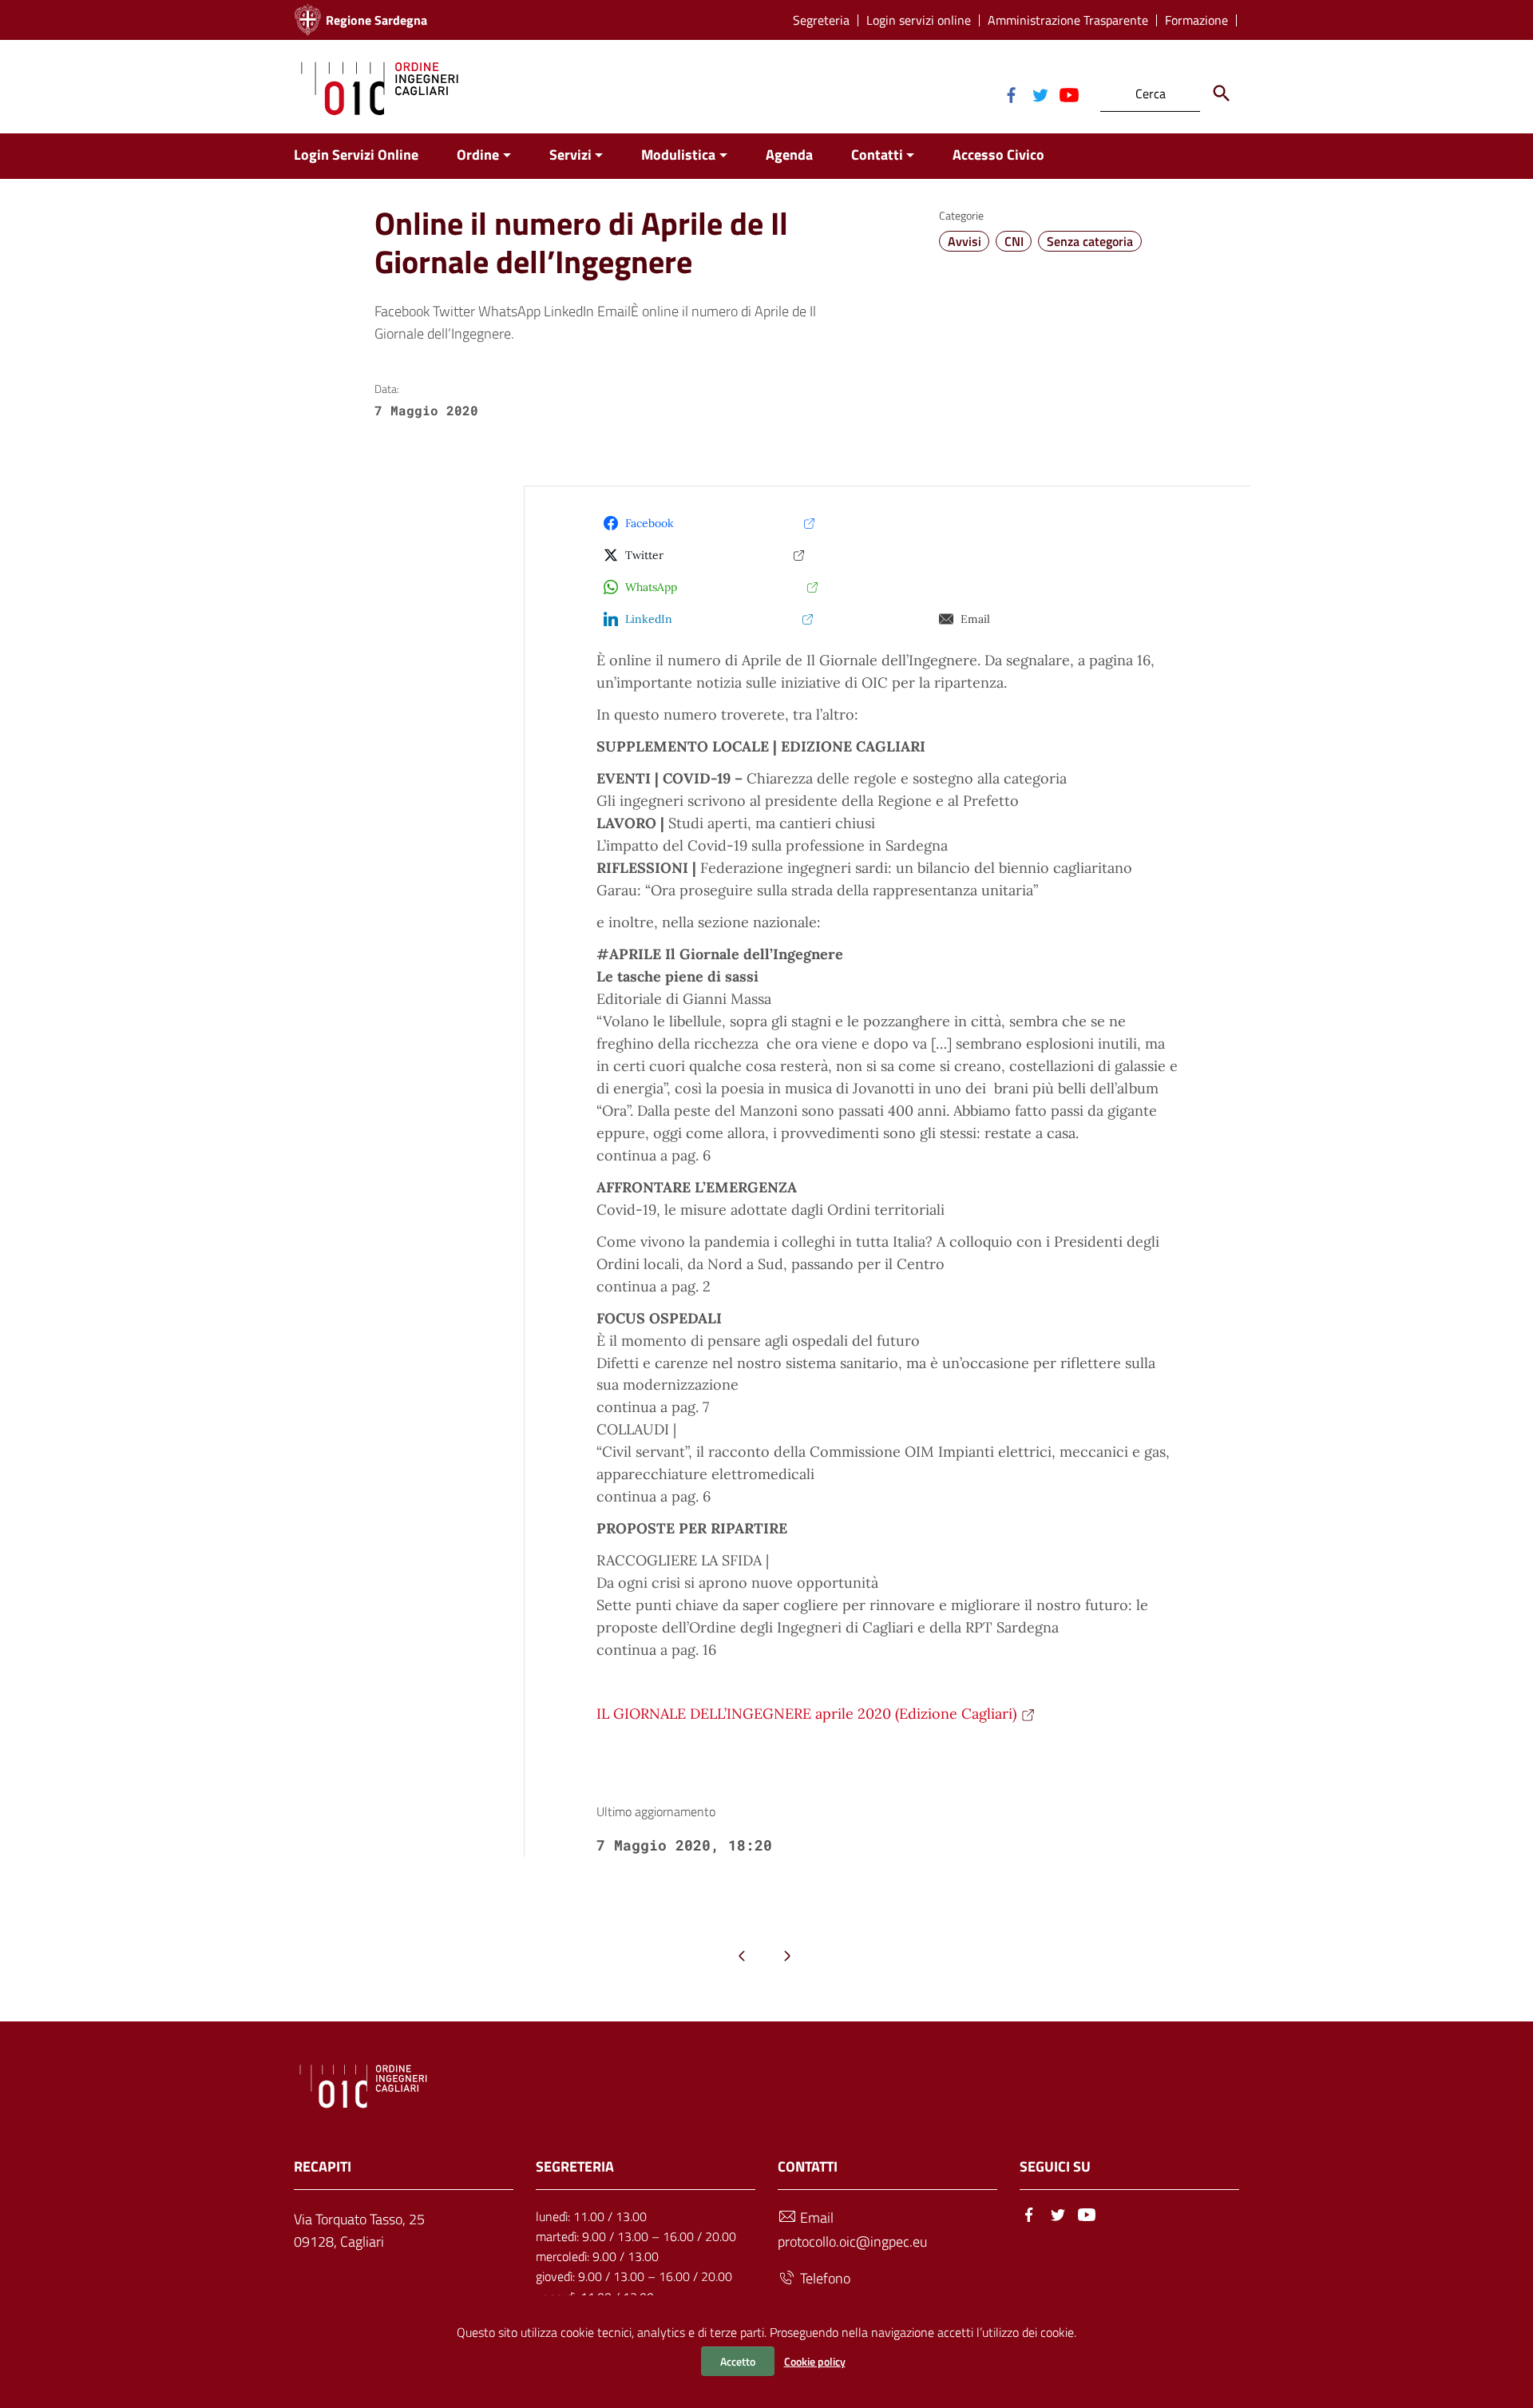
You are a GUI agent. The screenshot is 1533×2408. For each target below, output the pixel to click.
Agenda (789, 155)
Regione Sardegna (376, 20)
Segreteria (821, 20)
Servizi (570, 155)
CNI (1014, 241)
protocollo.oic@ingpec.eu (852, 2241)
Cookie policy (815, 2361)
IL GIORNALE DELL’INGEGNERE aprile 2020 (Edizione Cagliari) (806, 1714)
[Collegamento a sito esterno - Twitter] (1040, 93)
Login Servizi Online (356, 155)
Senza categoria (1090, 241)
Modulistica (678, 155)
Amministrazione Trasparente (1068, 20)
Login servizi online (919, 20)
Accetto (738, 2361)
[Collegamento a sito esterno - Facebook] (1011, 93)
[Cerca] (1222, 93)
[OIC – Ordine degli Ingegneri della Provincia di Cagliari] (380, 87)
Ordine (478, 155)
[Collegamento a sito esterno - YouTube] (1068, 93)
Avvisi (965, 241)
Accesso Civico (998, 155)
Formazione (1196, 20)
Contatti (877, 155)
